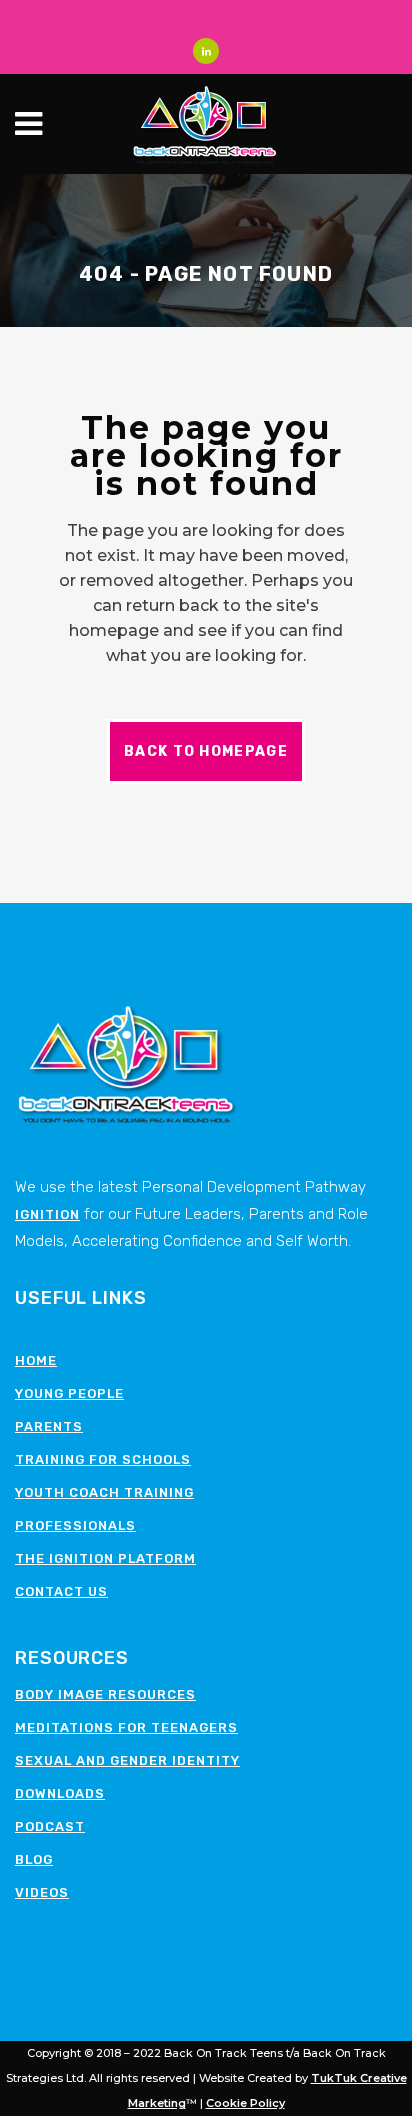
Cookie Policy (245, 2103)
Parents (49, 1426)
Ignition (47, 1214)
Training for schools (103, 1459)
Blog (34, 1859)
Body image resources (105, 1694)
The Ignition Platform (105, 1558)
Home (36, 1360)
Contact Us (61, 1591)
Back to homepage (206, 751)
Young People (69, 1393)
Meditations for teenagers (126, 1727)
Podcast (50, 1826)
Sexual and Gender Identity (127, 1760)
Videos (42, 1892)
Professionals (75, 1525)
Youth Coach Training (104, 1492)
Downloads (60, 1793)
